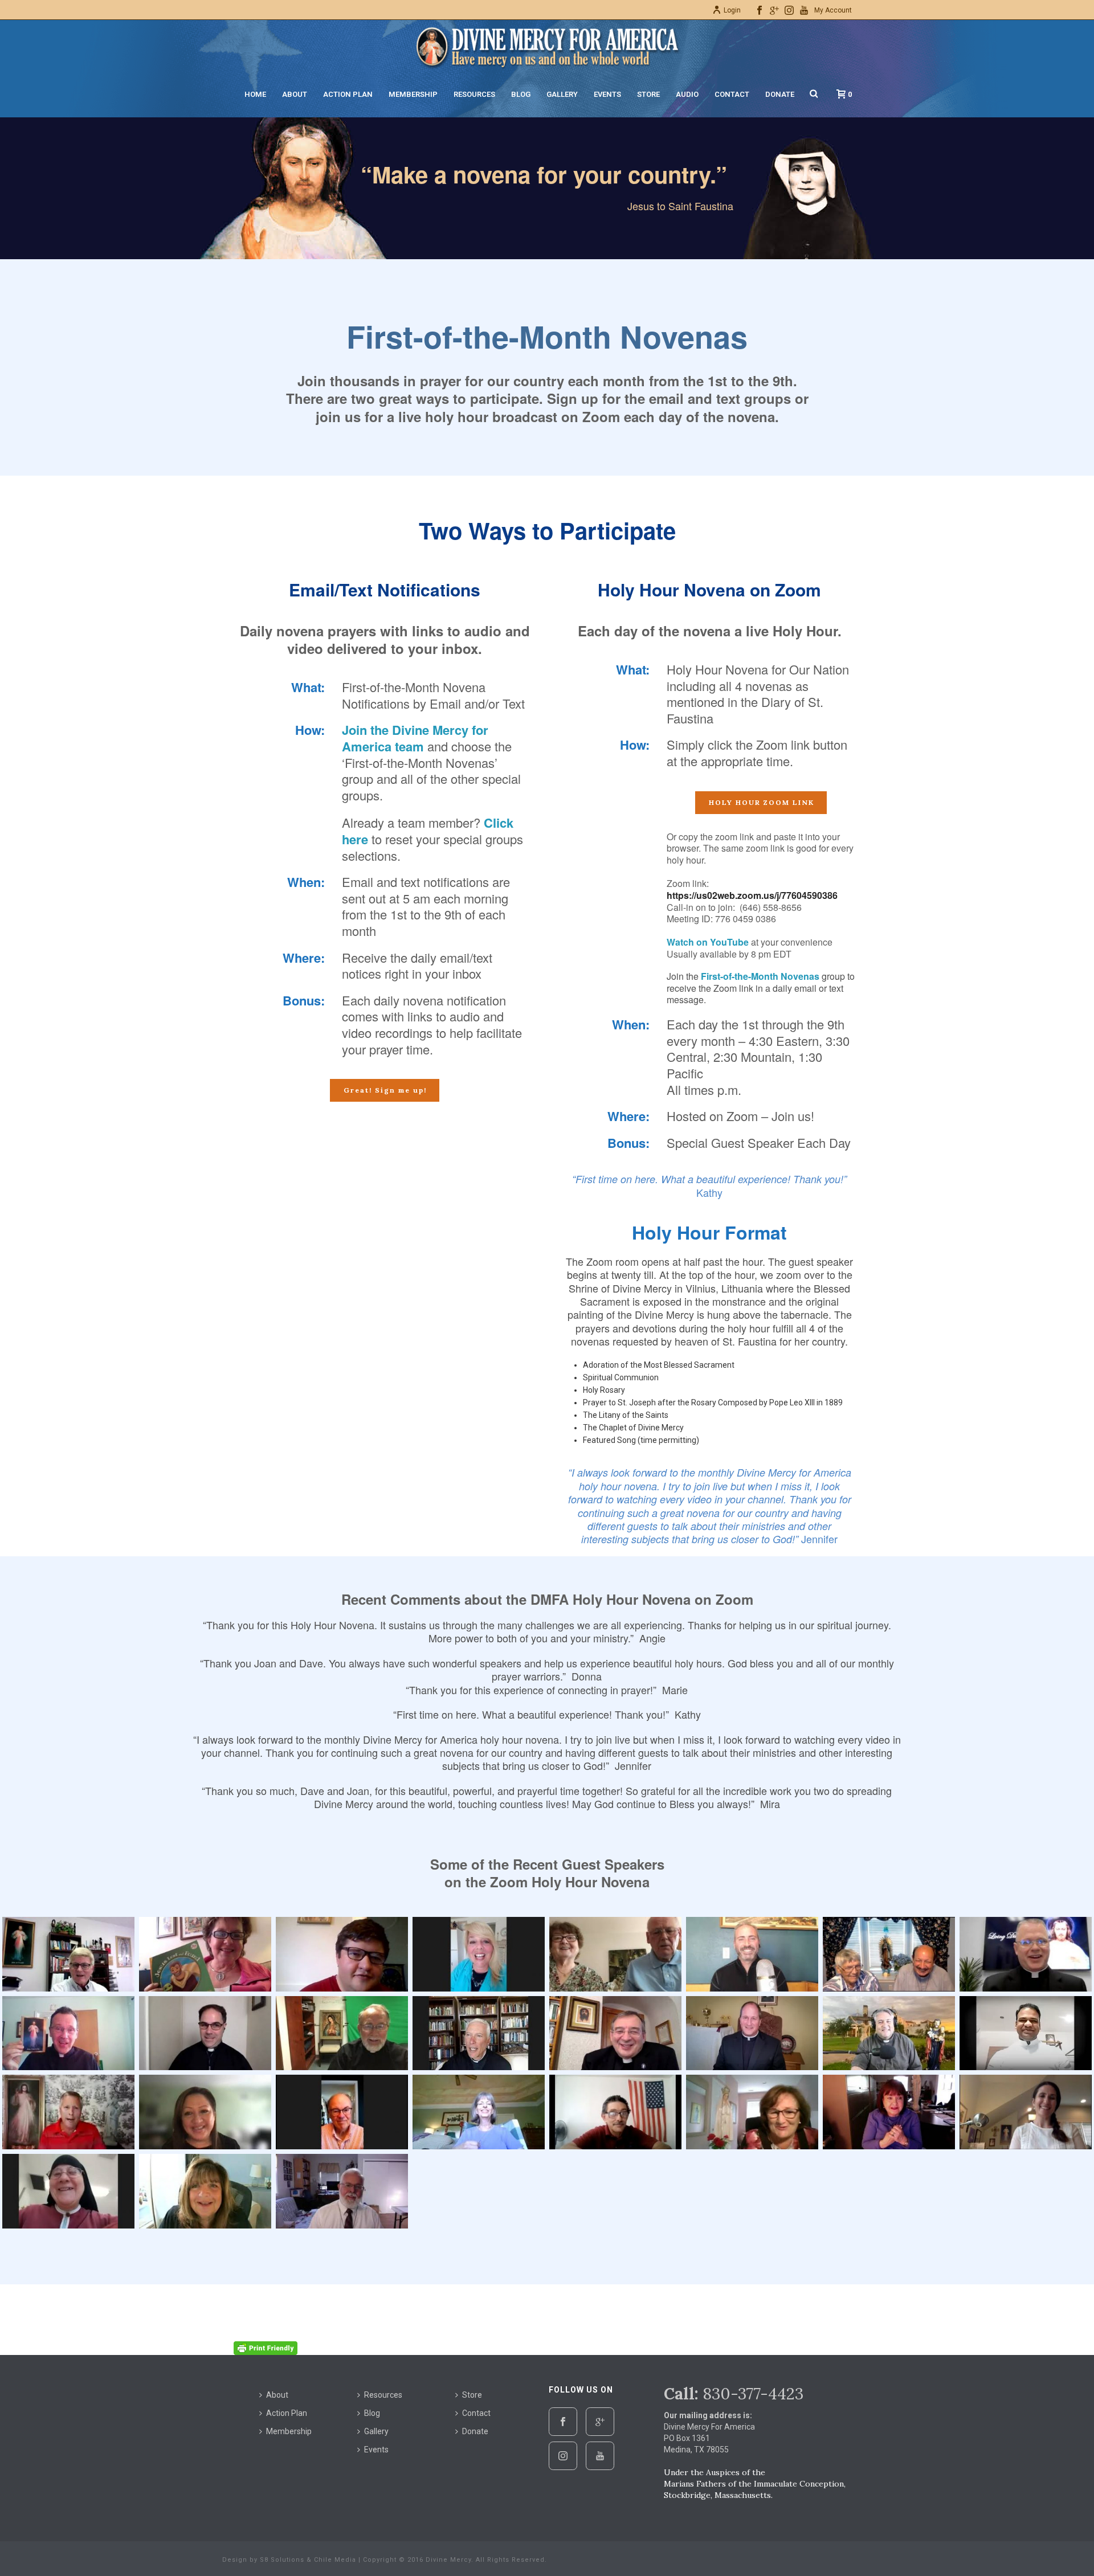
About (295, 94)
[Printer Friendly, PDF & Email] (266, 2348)
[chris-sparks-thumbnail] (342, 1954)
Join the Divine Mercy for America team (415, 738)
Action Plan (348, 94)
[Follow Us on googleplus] (600, 2422)
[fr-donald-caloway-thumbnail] (205, 2033)
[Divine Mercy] (547, 46)
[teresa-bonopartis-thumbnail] (205, 2191)
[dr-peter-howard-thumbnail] (752, 1954)
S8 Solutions (282, 2560)
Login (732, 10)
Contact (732, 94)
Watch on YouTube (708, 942)
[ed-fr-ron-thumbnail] (889, 1954)
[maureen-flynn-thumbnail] (889, 2112)
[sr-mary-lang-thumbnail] (68, 2191)
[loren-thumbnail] (615, 2112)
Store (648, 94)
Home (255, 94)
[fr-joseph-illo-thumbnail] (479, 2033)
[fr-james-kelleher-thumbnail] (342, 2033)
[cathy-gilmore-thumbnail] (205, 1954)
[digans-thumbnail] (615, 1954)
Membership (413, 94)
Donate (780, 94)
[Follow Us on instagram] (563, 2456)
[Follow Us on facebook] (563, 2422)
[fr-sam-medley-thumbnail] (889, 2033)
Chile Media (335, 2560)
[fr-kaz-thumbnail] (615, 2033)
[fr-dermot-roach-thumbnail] (68, 2033)
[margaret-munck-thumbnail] (752, 2112)
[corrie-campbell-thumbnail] (479, 1954)
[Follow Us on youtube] (600, 2456)
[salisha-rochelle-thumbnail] (1026, 2112)
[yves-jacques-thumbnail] (342, 2191)
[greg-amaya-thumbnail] (68, 2112)
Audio (687, 94)
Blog (521, 94)
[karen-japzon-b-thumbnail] (205, 2112)
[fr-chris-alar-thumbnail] (1026, 1954)
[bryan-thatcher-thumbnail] (68, 1954)
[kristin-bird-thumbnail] (479, 2112)
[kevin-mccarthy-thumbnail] (342, 2112)
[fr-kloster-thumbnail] (752, 2033)
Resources (474, 94)
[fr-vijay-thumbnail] (1026, 2033)
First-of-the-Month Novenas (760, 976)
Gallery (562, 94)
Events (607, 94)
